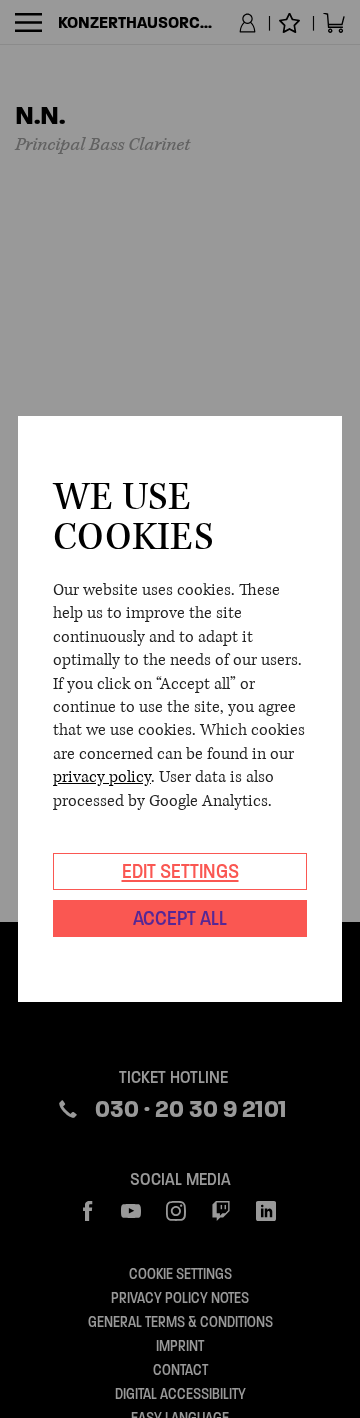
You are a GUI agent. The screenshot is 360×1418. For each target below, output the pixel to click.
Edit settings (180, 871)
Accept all (180, 918)
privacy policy (102, 777)
